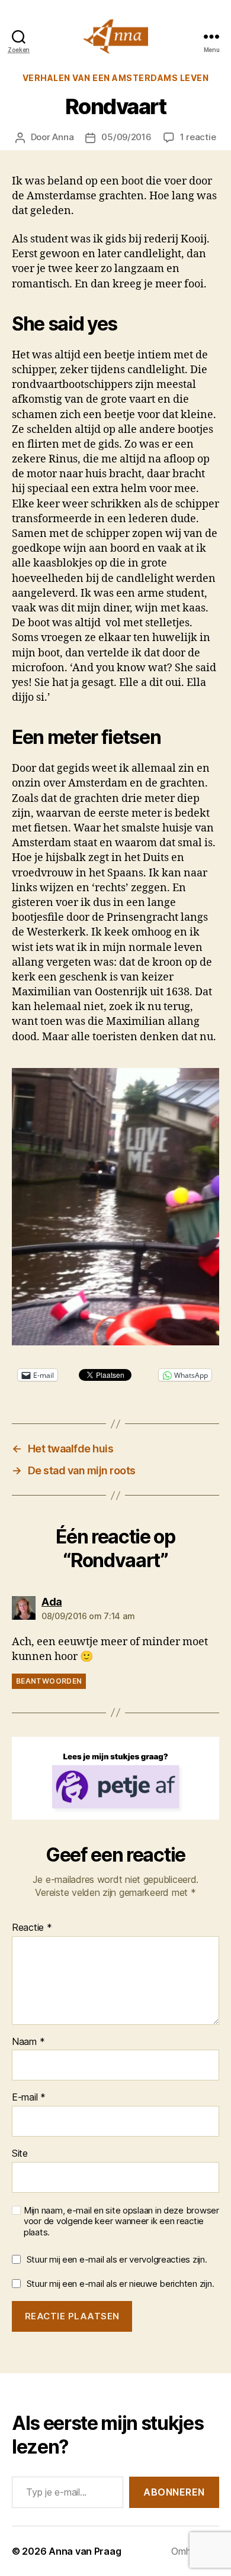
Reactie (32, 1928)
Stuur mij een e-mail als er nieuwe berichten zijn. (121, 2284)
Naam (28, 2042)
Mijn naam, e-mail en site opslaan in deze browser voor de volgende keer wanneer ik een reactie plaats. (121, 2222)
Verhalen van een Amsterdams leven (116, 78)
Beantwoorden (49, 1681)
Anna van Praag (85, 2551)
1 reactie (198, 137)
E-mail (29, 2098)
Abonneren (174, 2492)
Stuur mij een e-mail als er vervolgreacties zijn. (117, 2259)
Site (20, 2154)
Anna (63, 137)
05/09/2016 (126, 137)
